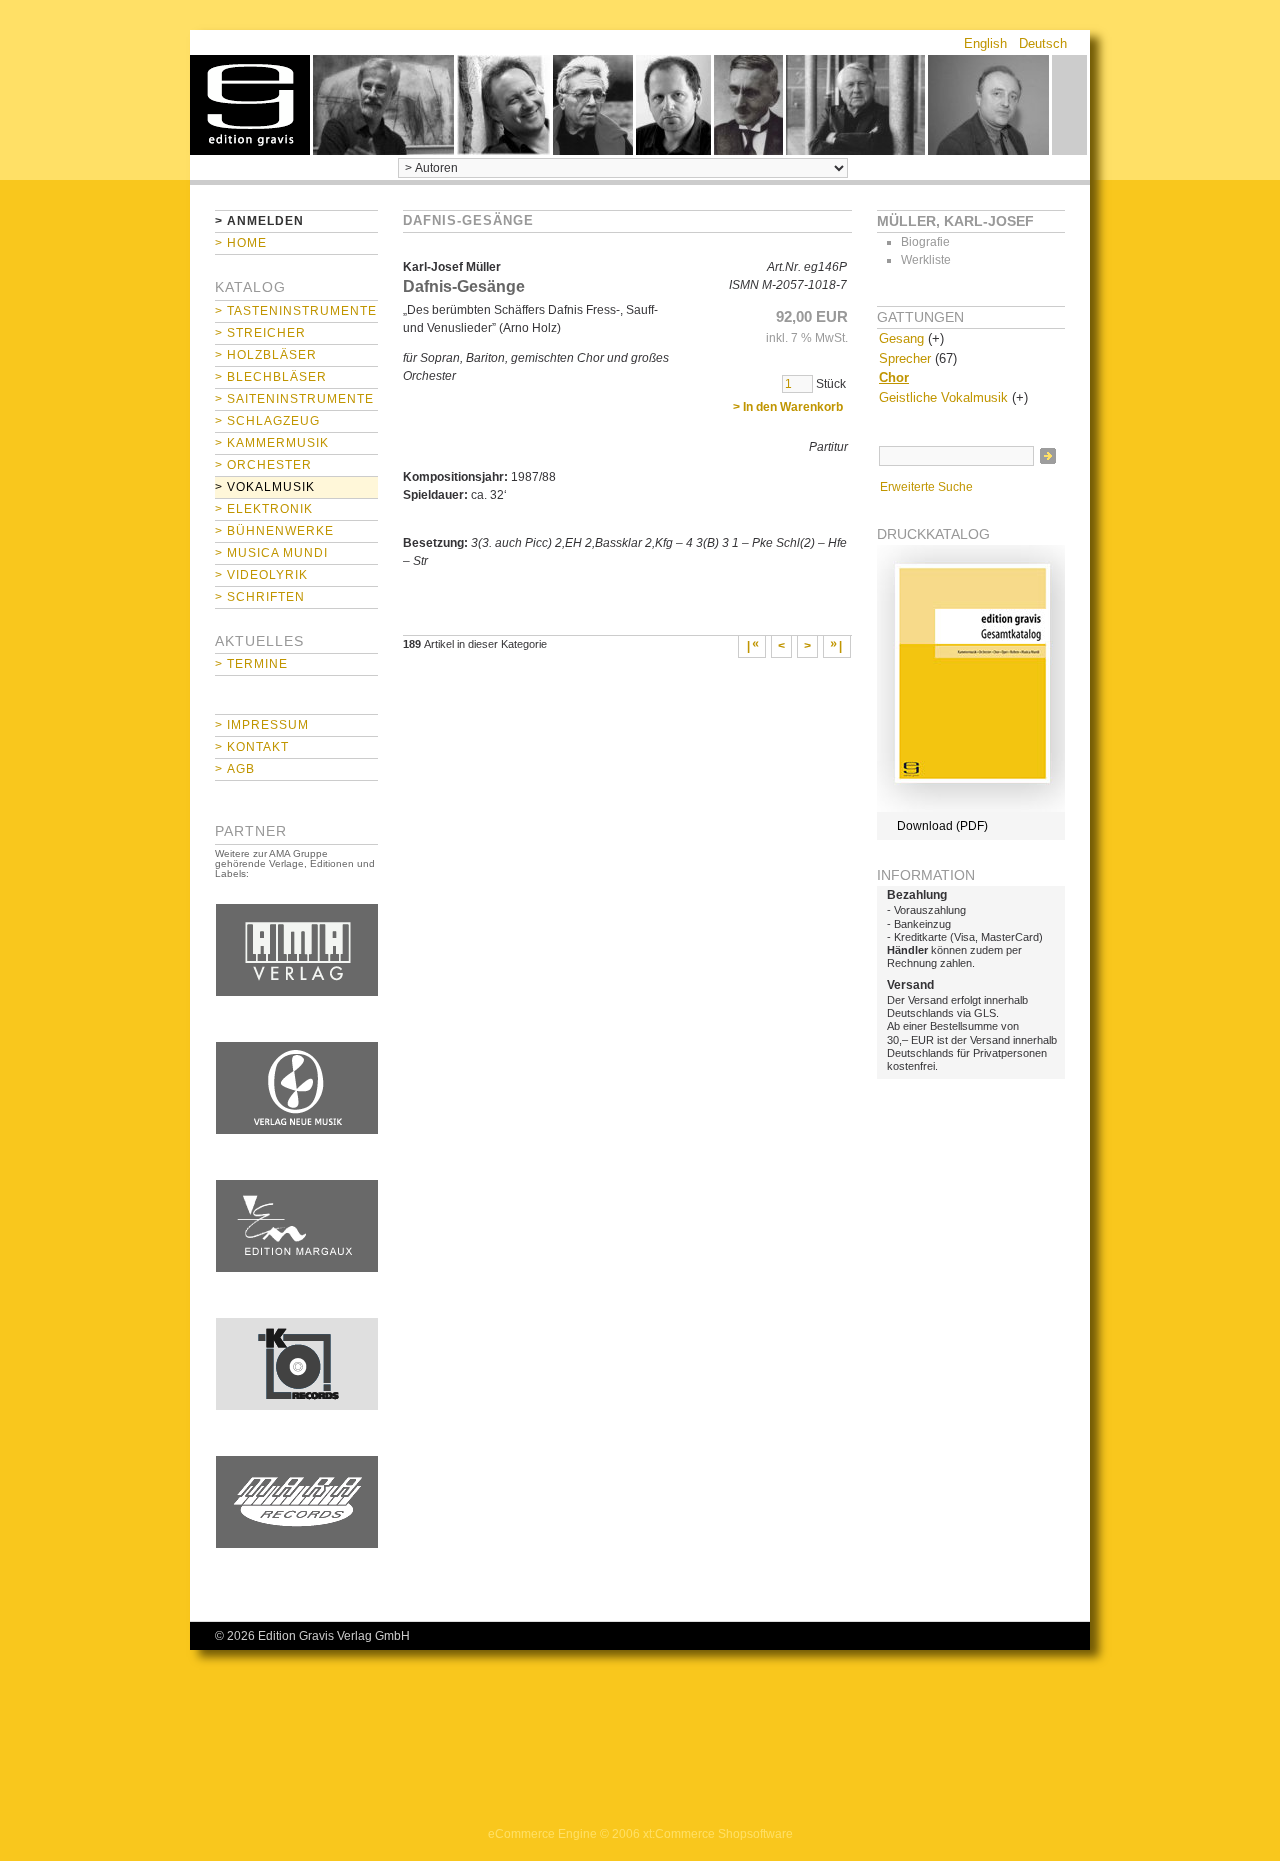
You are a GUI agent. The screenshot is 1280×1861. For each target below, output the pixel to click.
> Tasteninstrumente (296, 311)
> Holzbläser (266, 355)
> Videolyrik (261, 575)
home (250, 105)
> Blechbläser (271, 377)
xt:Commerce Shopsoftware (718, 1834)
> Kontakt (252, 747)
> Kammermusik (272, 443)
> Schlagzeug (267, 421)
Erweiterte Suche (926, 487)
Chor (894, 377)
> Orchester (263, 465)
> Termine (251, 664)
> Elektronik (264, 509)
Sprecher (905, 358)
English (985, 43)
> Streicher (260, 333)
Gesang (901, 338)
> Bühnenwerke (274, 531)
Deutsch (1043, 43)
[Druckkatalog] (971, 808)
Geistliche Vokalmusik (943, 397)
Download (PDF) (942, 826)
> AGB (235, 769)
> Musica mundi (271, 553)
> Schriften (260, 597)
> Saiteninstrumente (294, 399)
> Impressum (262, 725)
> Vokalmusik (265, 487)
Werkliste (926, 260)
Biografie (925, 242)
